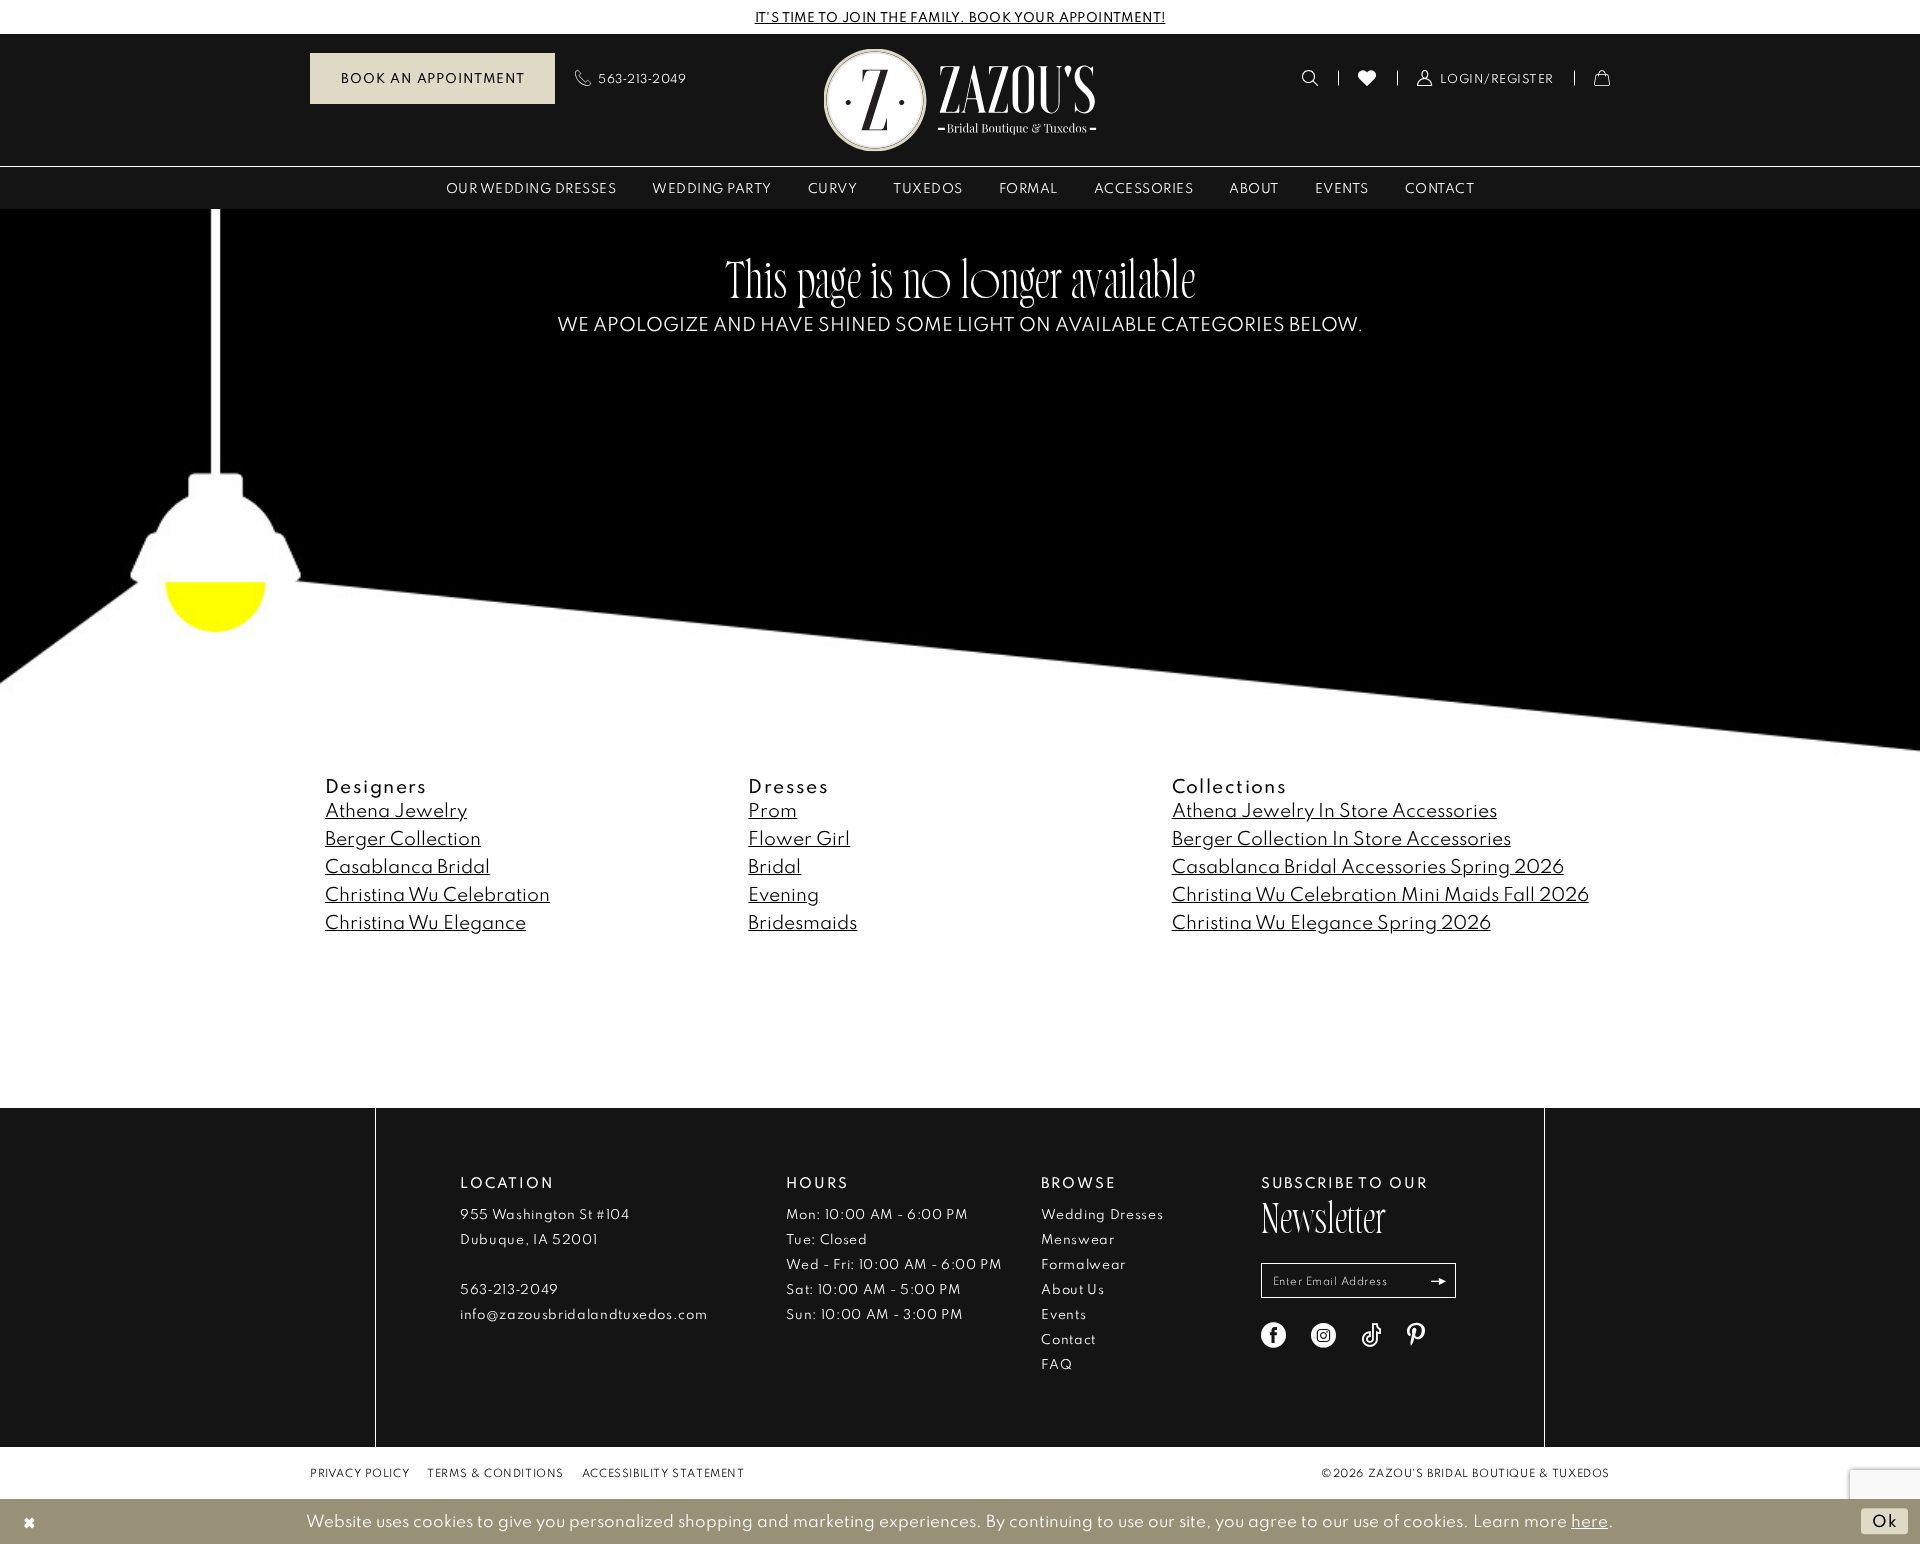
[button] (1485, 78)
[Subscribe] (1438, 1280)
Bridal (774, 865)
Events (1063, 1314)
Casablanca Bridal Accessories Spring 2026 (1368, 865)
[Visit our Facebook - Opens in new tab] (1273, 1335)
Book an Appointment (432, 78)
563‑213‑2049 (509, 1289)
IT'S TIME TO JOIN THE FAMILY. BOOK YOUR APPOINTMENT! (960, 17)
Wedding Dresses (1102, 1214)
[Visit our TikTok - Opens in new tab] (1371, 1335)
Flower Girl (799, 837)
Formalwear (1083, 1264)
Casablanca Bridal (407, 865)
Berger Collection (403, 837)
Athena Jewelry (396, 809)
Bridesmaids (802, 921)
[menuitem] (432, 78)
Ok (1885, 1520)
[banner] (960, 99)
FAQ (1056, 1364)
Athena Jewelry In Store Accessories (1334, 809)
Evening (783, 893)
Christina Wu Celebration (437, 893)
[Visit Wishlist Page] (1367, 78)
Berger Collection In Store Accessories (1341, 837)
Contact (1068, 1339)
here (1589, 1520)
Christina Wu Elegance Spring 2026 (1331, 921)
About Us (1072, 1289)
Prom (772, 809)
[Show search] (1310, 78)
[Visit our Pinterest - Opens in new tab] (1416, 1335)
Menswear (1077, 1239)
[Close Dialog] (29, 1521)
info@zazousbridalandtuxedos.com (583, 1314)
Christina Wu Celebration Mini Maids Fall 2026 (1380, 893)
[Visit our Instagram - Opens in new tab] (1323, 1335)
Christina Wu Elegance (425, 921)
